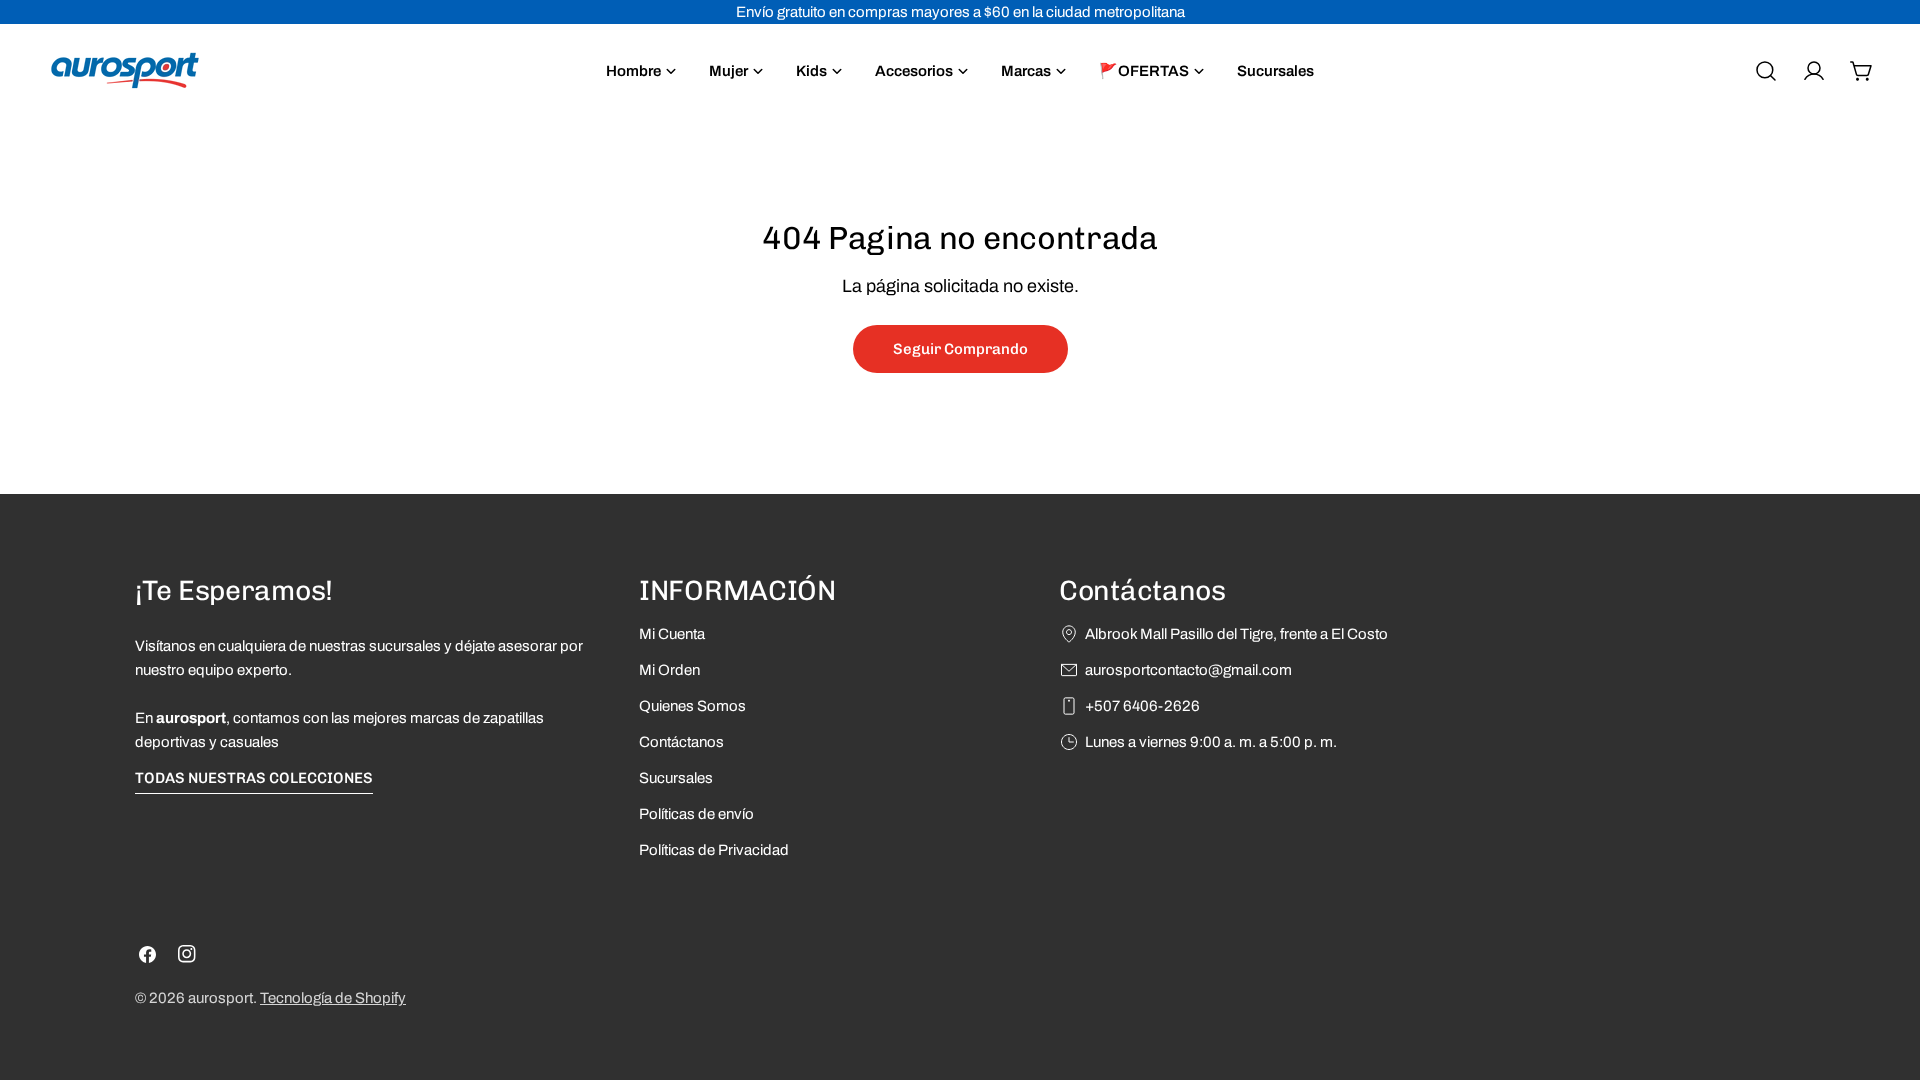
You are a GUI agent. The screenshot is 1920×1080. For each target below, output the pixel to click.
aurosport (220, 998)
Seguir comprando (960, 349)
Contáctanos (681, 742)
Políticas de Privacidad (714, 850)
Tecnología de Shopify (333, 998)
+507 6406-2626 (1142, 706)
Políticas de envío (696, 814)
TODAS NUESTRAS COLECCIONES (254, 778)
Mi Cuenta (672, 634)
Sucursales (676, 778)
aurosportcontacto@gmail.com (1188, 670)
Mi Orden (669, 670)
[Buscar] (1766, 71)
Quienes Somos (692, 706)
